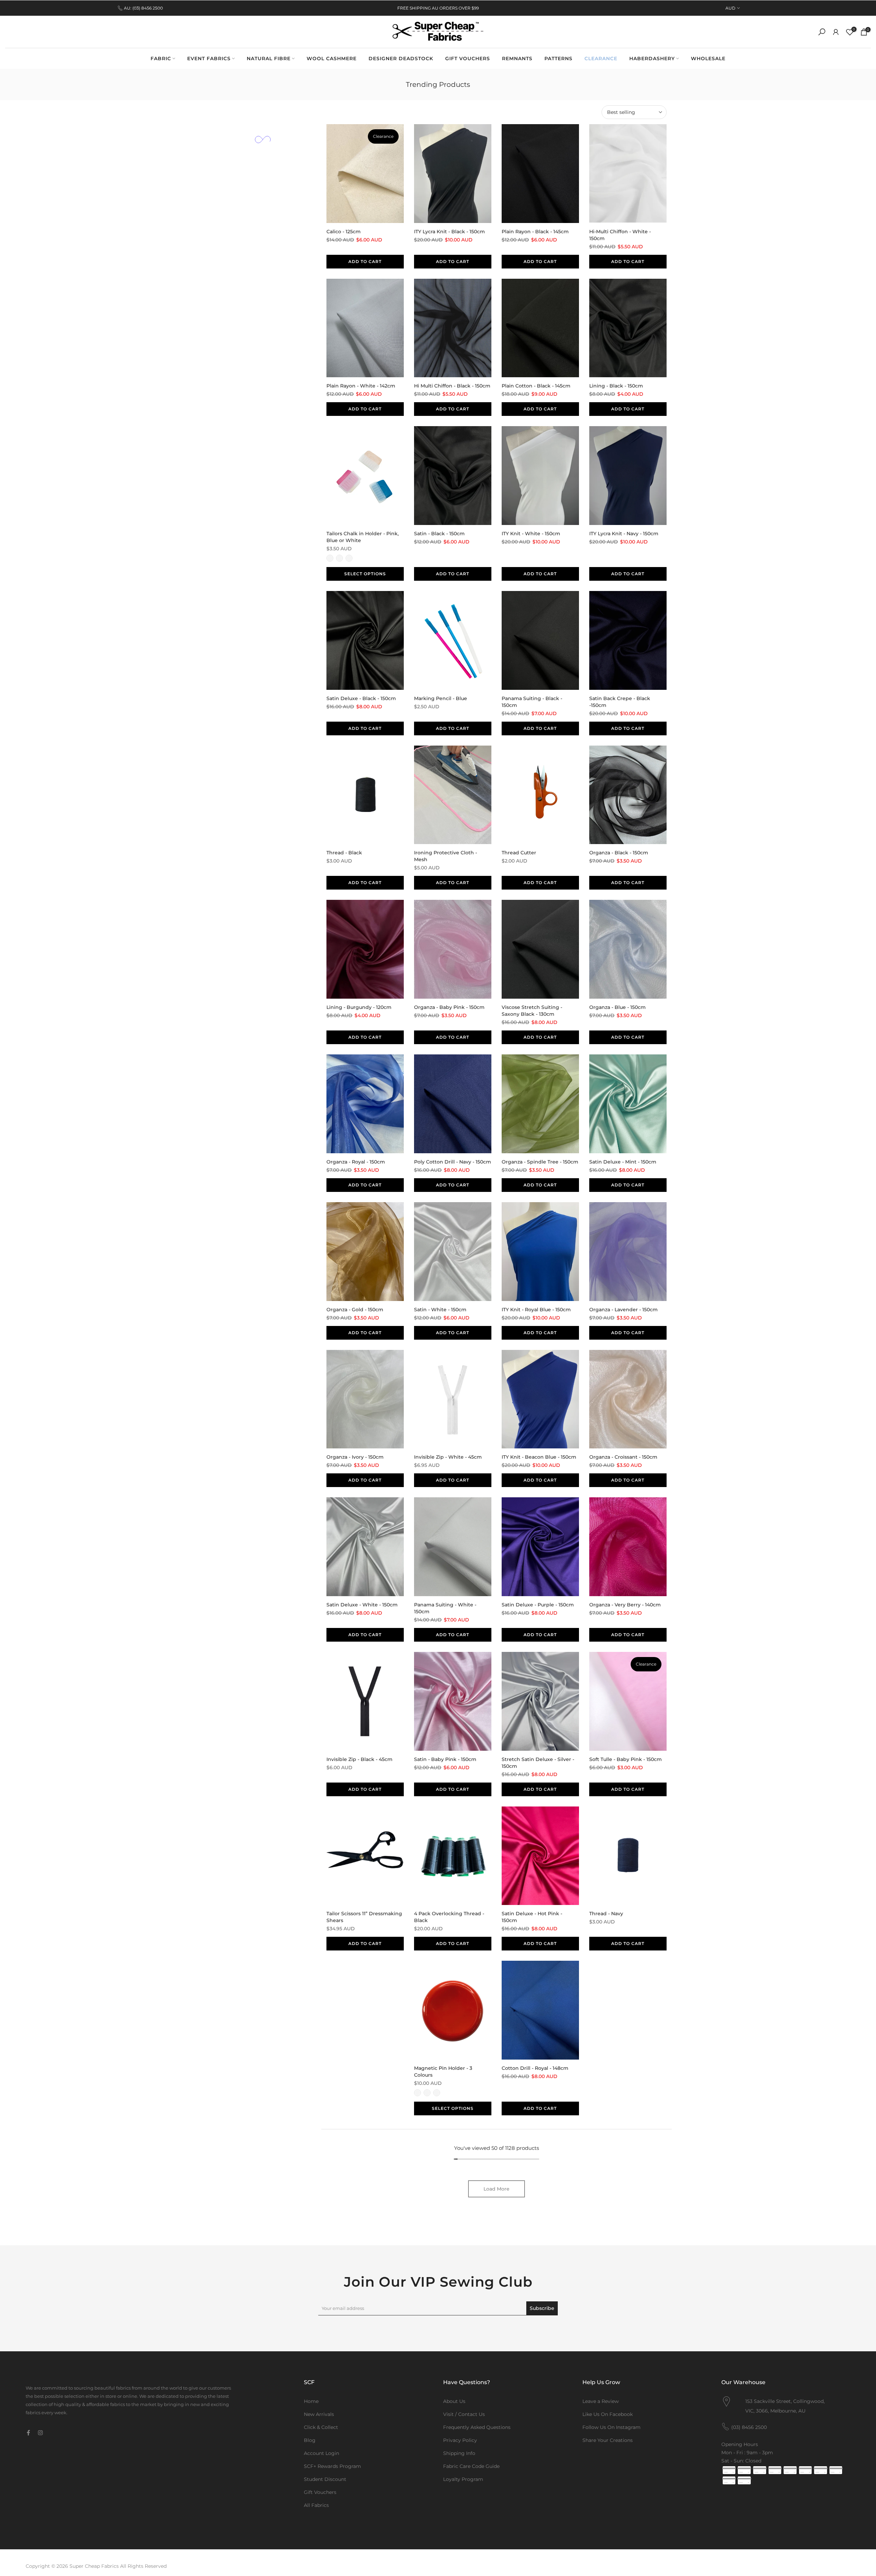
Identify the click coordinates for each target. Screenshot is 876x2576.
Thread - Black (344, 853)
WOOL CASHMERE (332, 58)
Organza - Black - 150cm (619, 853)
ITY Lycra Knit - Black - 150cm (449, 232)
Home (311, 2401)
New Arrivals (319, 2414)
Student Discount (325, 2479)
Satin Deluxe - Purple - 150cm (538, 1605)
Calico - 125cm (344, 232)
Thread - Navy (606, 1914)
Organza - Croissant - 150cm (623, 1457)
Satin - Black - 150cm (439, 534)
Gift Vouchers (320, 2492)
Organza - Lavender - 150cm (623, 1310)
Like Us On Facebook (608, 2414)
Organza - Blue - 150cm (617, 1007)
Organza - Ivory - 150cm (355, 1457)
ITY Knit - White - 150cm (531, 534)
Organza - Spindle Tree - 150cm (540, 1162)
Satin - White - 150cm (440, 1310)
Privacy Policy (460, 2440)
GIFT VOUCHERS (468, 58)
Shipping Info (459, 2453)
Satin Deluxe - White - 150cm (362, 1605)
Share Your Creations (608, 2440)
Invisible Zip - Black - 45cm (359, 1759)
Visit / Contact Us (464, 2414)
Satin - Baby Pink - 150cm (445, 1759)
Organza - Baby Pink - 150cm (449, 1007)
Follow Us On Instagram (611, 2427)
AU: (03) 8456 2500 (143, 8)
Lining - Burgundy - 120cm (359, 1007)
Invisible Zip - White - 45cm (448, 1457)
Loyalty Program (463, 2479)
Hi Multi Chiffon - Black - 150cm (452, 386)
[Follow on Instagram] (40, 2433)
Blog (310, 2440)
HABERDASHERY (652, 58)
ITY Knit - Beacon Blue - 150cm (539, 1457)
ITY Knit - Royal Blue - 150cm (536, 1310)
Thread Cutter (519, 853)
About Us (454, 2401)
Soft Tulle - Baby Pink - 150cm (626, 1759)
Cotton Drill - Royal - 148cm (535, 2068)
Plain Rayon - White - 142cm (361, 386)
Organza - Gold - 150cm (355, 1310)
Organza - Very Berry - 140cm (625, 1605)
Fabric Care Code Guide (471, 2466)
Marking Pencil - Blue (441, 698)
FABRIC (161, 58)
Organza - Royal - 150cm (356, 1162)
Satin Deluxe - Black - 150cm (361, 698)
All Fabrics (316, 2505)
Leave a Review (601, 2401)
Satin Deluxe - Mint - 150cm (623, 1162)
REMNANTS (517, 58)
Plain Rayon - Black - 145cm (535, 232)
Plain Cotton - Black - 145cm (536, 386)
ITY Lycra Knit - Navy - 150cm (624, 534)
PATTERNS (558, 58)
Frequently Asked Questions (477, 2427)
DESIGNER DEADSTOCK (401, 58)
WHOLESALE (708, 58)
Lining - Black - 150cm (616, 386)
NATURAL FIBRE (269, 58)
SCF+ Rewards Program (332, 2466)
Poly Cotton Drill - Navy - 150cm (453, 1162)
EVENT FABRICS (209, 58)
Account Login (321, 2453)
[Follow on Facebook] (28, 2433)
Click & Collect (321, 2427)
